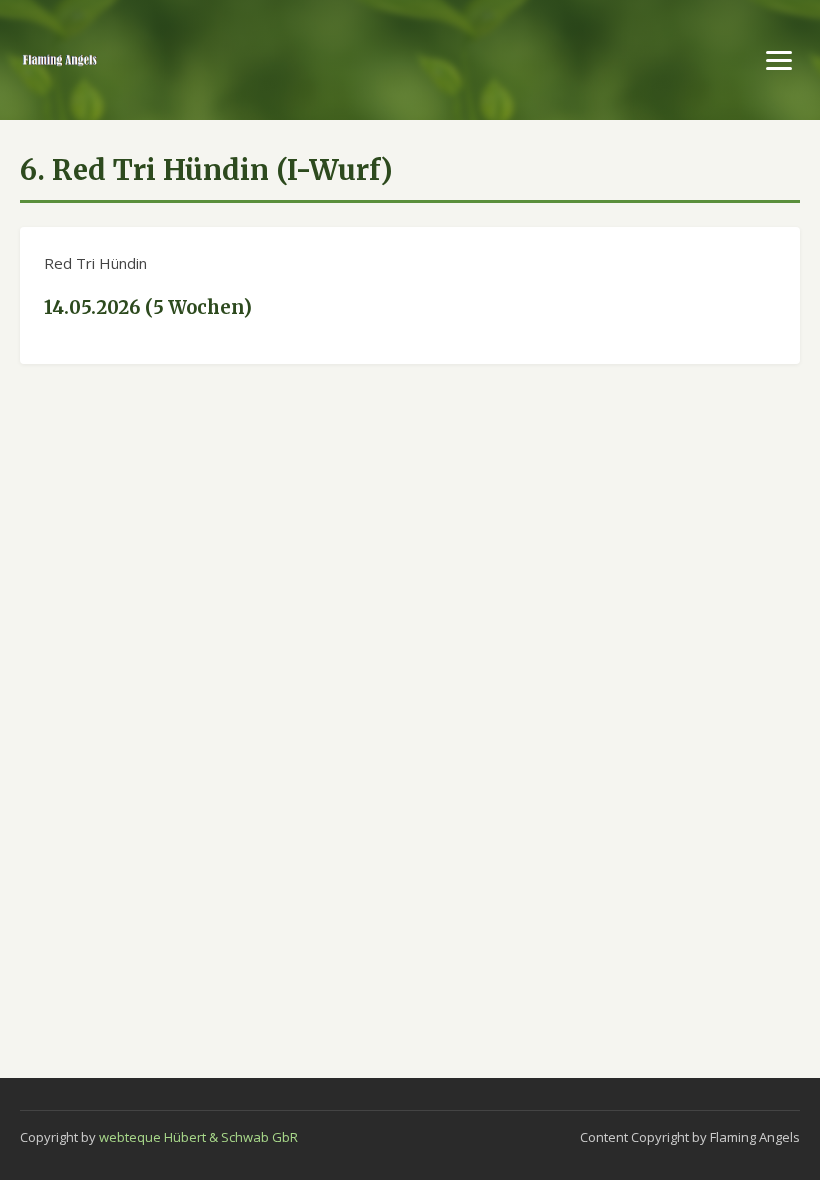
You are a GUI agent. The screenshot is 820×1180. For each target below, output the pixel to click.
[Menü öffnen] (779, 60)
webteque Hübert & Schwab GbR (198, 1137)
